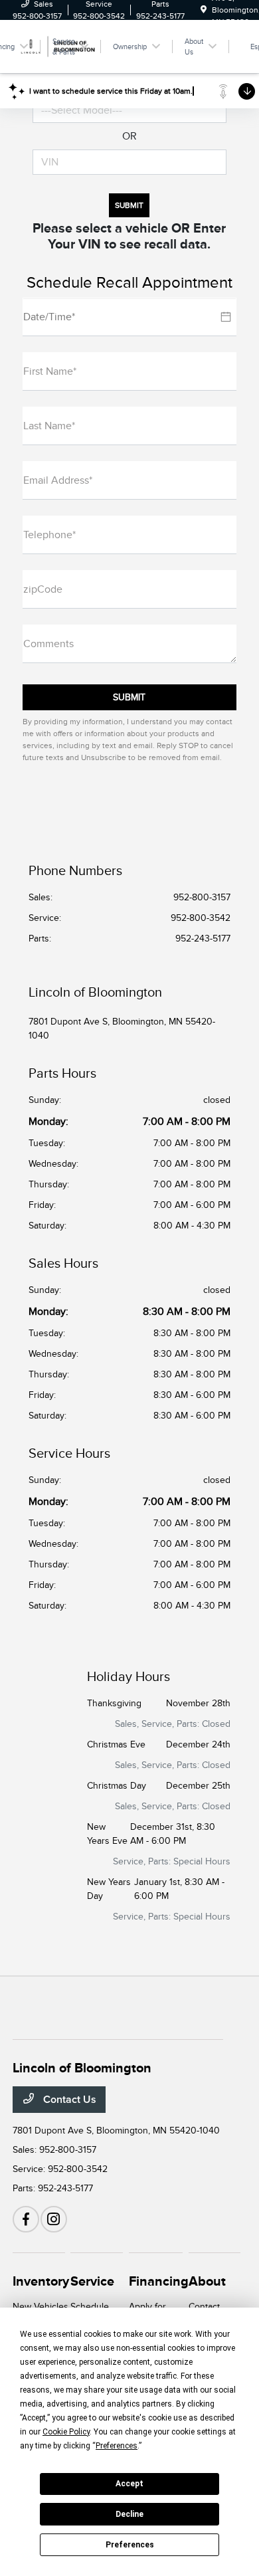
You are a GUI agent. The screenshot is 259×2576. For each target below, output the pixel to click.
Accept (129, 2484)
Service (92, 2281)
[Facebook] (26, 2219)
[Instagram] (54, 2219)
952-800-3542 (201, 918)
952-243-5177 (203, 939)
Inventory (41, 2281)
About (207, 2281)
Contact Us (68, 2100)
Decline (129, 2514)
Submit (129, 205)
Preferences (130, 2545)
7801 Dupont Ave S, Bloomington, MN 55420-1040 (122, 1029)
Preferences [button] (117, 2446)
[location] (204, 10)
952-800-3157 (202, 897)
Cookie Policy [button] (66, 2432)
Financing (159, 2281)
